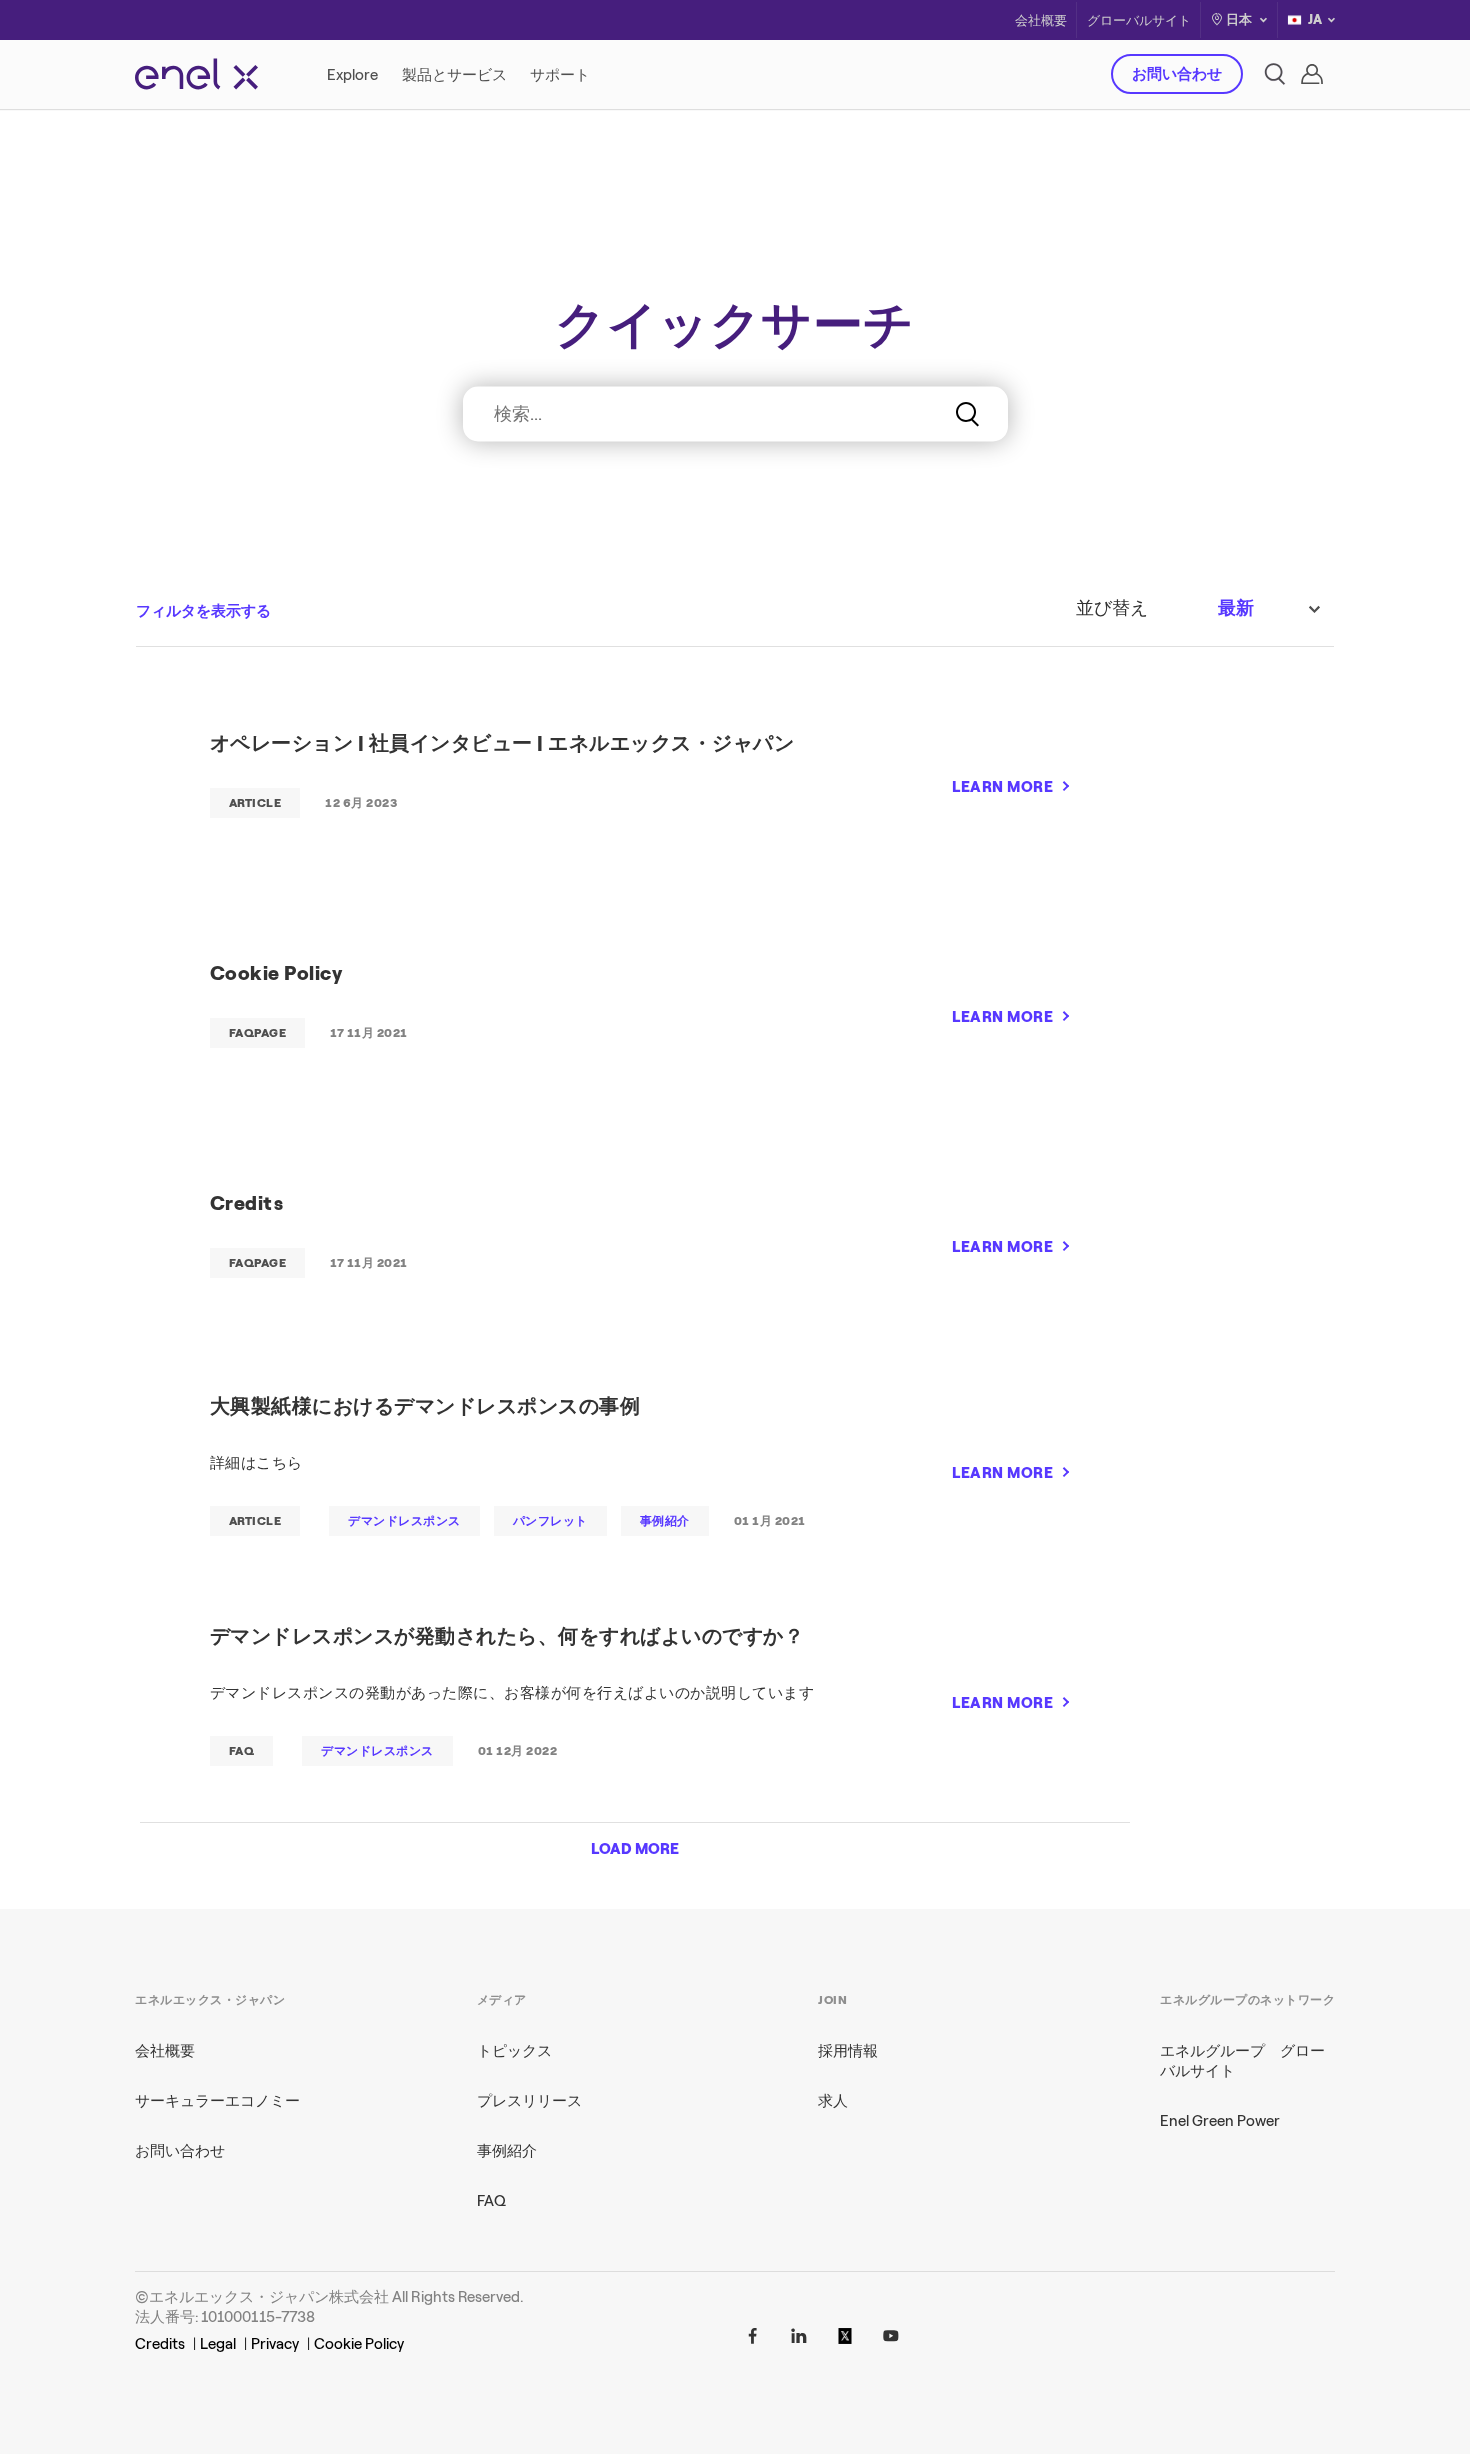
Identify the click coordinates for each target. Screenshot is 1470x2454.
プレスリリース (529, 2101)
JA (1315, 19)
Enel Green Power (1220, 2121)
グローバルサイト (1139, 20)
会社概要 (1041, 20)
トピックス (514, 2051)
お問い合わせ (1177, 74)
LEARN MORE (1002, 787)
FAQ (491, 2201)
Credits (160, 2344)
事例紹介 (507, 2151)
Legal (218, 2344)
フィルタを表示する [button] (203, 611)
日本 (1239, 19)
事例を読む (1020, 464)
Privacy (275, 2344)
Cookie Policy (359, 2344)
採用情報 (848, 2051)
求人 (833, 2101)
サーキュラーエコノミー (217, 2101)
